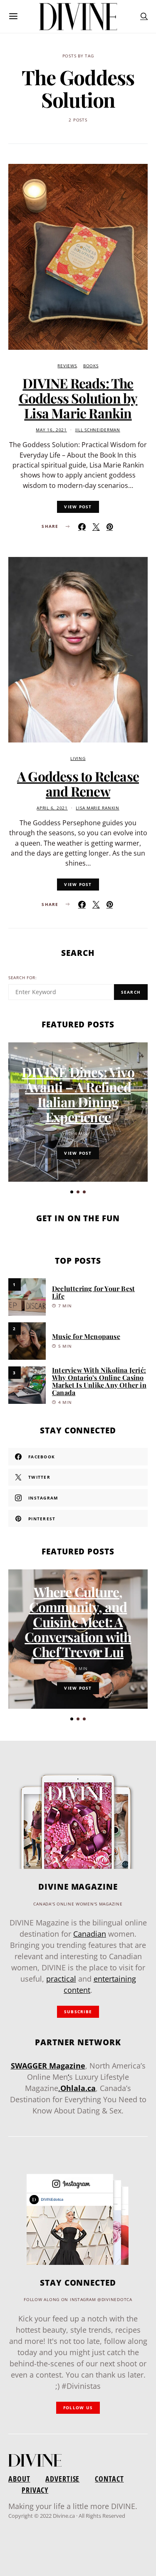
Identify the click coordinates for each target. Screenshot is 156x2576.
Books (91, 366)
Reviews (67, 366)
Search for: (23, 978)
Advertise (62, 2479)
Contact (109, 2479)
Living (78, 758)
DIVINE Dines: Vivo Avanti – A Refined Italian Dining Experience (78, 1094)
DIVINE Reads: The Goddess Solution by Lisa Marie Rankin (78, 398)
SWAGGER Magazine (48, 2066)
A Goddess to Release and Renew (78, 783)
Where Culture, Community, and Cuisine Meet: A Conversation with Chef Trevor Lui (78, 1622)
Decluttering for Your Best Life (93, 1292)
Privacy (35, 2490)
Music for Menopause (86, 1336)
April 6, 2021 (52, 808)
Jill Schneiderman (98, 430)
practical (61, 1979)
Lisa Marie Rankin (97, 808)
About (19, 2479)
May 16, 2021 (51, 430)
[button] (72, 1192)
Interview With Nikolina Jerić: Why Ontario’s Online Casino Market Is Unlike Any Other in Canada (99, 1381)
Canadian (90, 1934)
